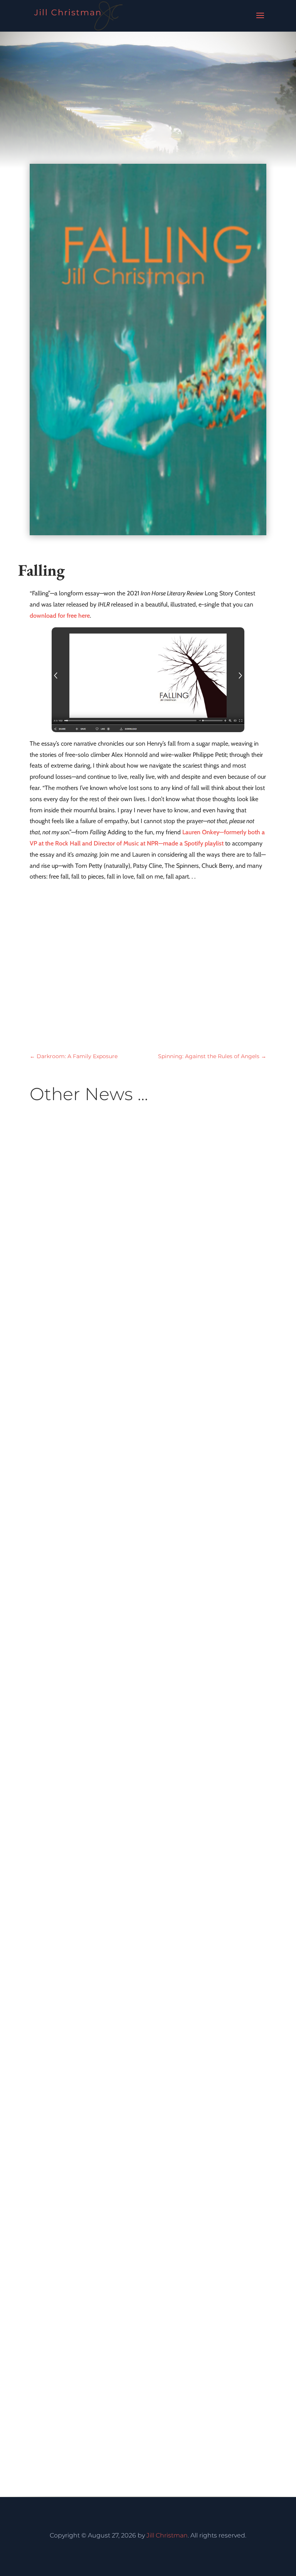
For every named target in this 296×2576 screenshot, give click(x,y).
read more (52, 1641)
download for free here (60, 616)
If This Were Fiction (86, 2392)
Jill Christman (167, 2535)
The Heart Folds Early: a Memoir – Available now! (147, 1496)
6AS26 (132, 1617)
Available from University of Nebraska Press (113, 1606)
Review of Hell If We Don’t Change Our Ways (136, 2052)
